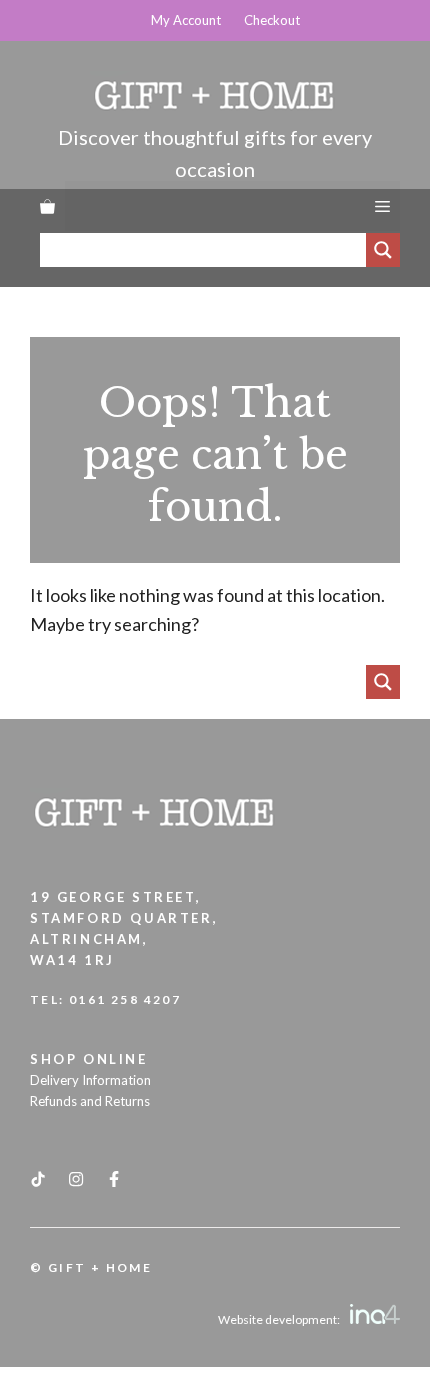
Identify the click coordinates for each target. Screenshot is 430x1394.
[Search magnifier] (383, 250)
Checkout (272, 20)
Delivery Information (90, 1080)
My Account (186, 20)
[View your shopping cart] (47, 206)
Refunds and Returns (90, 1101)
